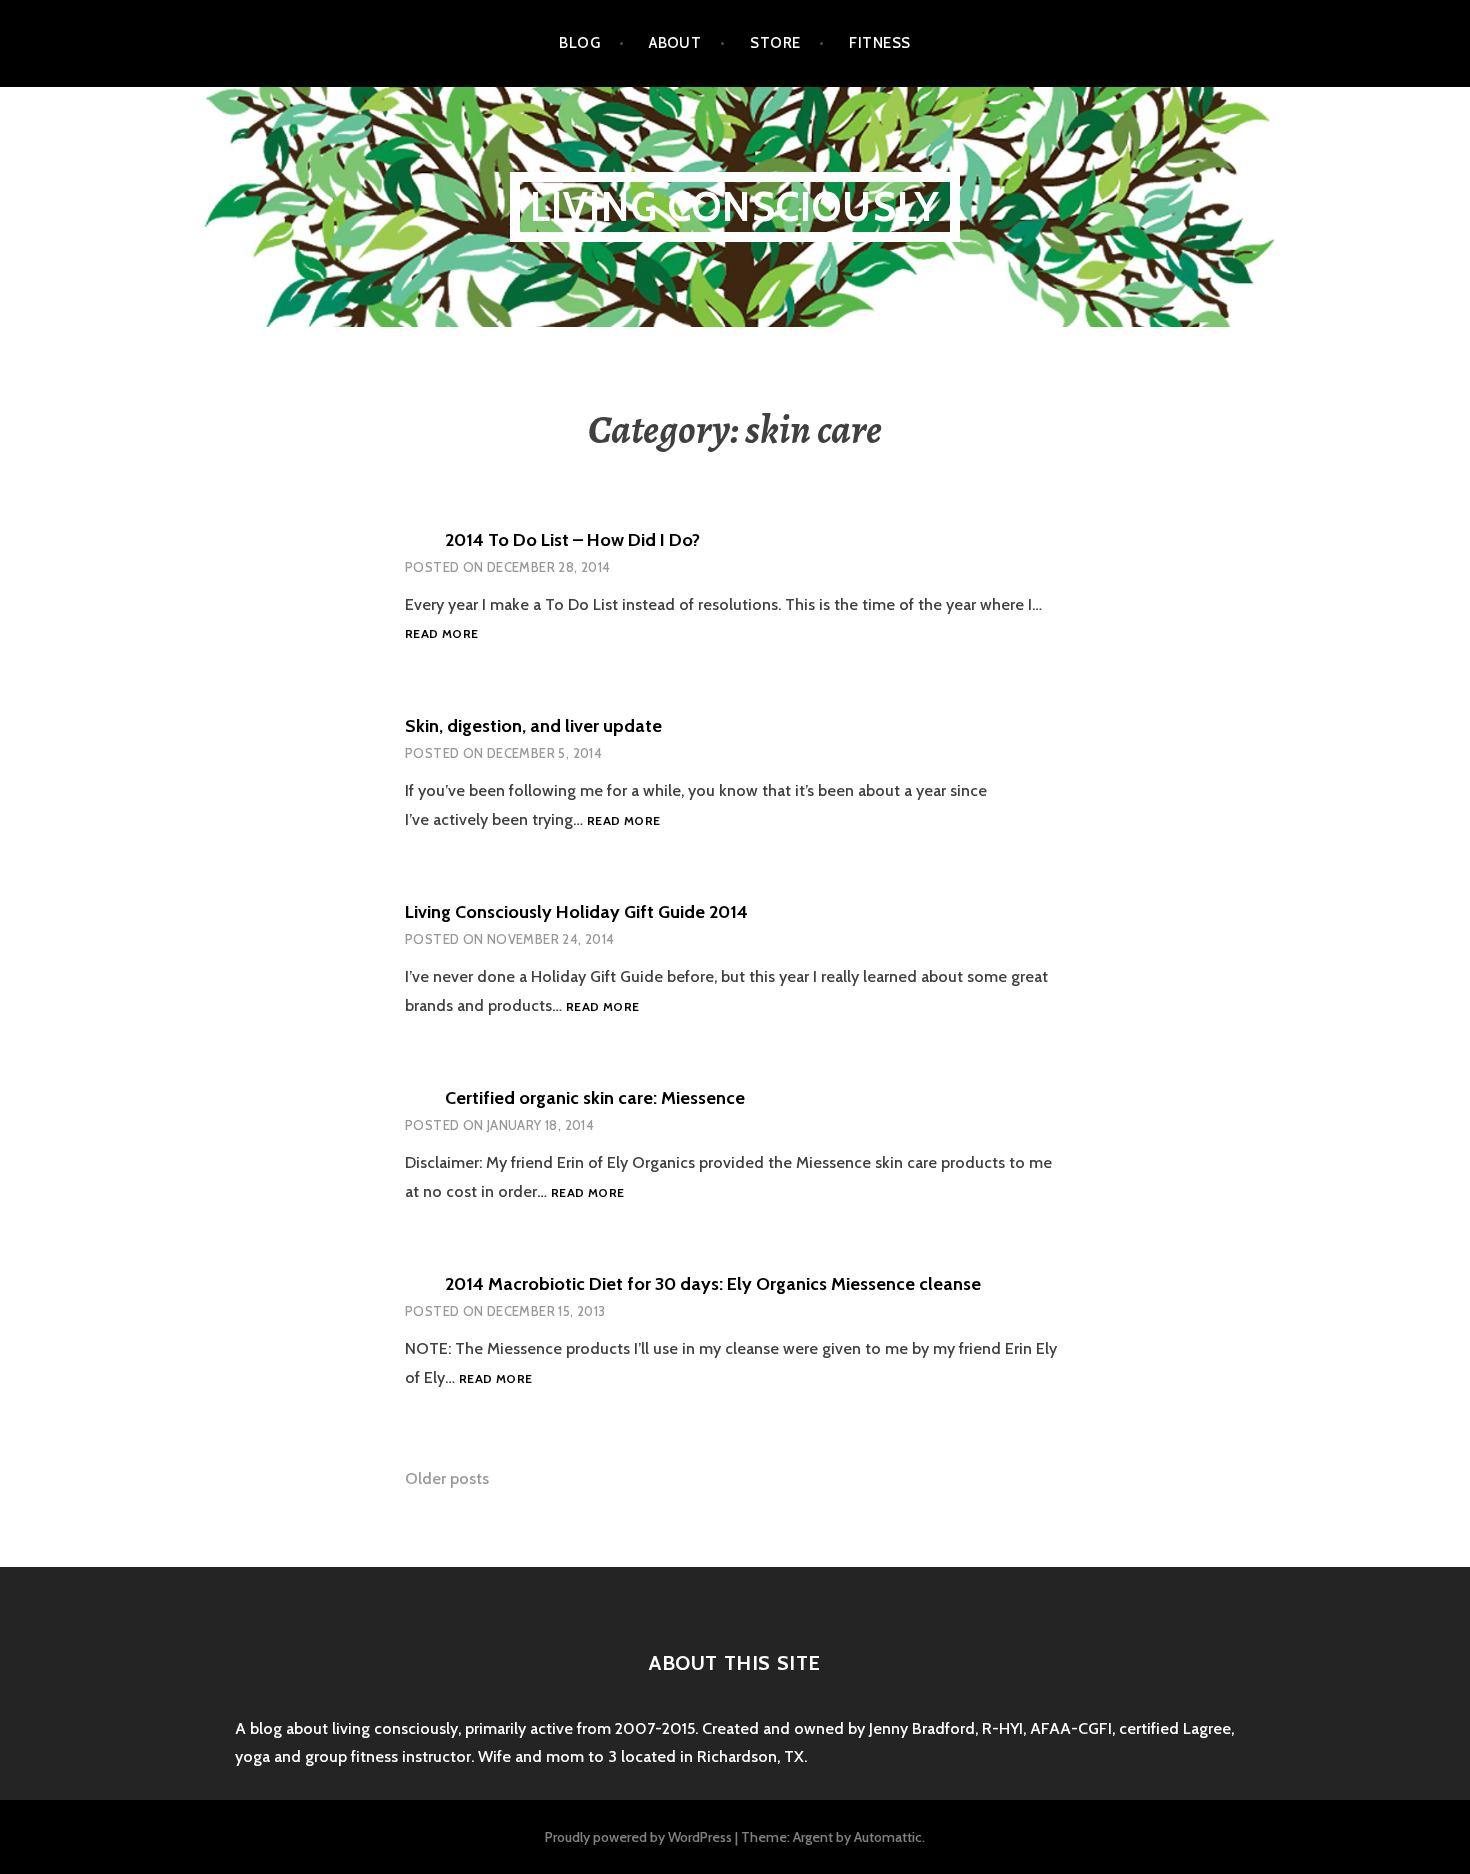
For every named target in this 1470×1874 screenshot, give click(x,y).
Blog (579, 43)
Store (775, 43)
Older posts (447, 1478)
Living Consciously (735, 206)
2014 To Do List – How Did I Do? (572, 540)
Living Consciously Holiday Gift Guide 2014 (576, 912)
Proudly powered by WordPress (638, 1837)
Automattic (888, 1837)
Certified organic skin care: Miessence (595, 1098)
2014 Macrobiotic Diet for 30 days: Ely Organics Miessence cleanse (713, 1284)
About (675, 43)
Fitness (879, 43)
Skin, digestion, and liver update (533, 726)
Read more (441, 634)
